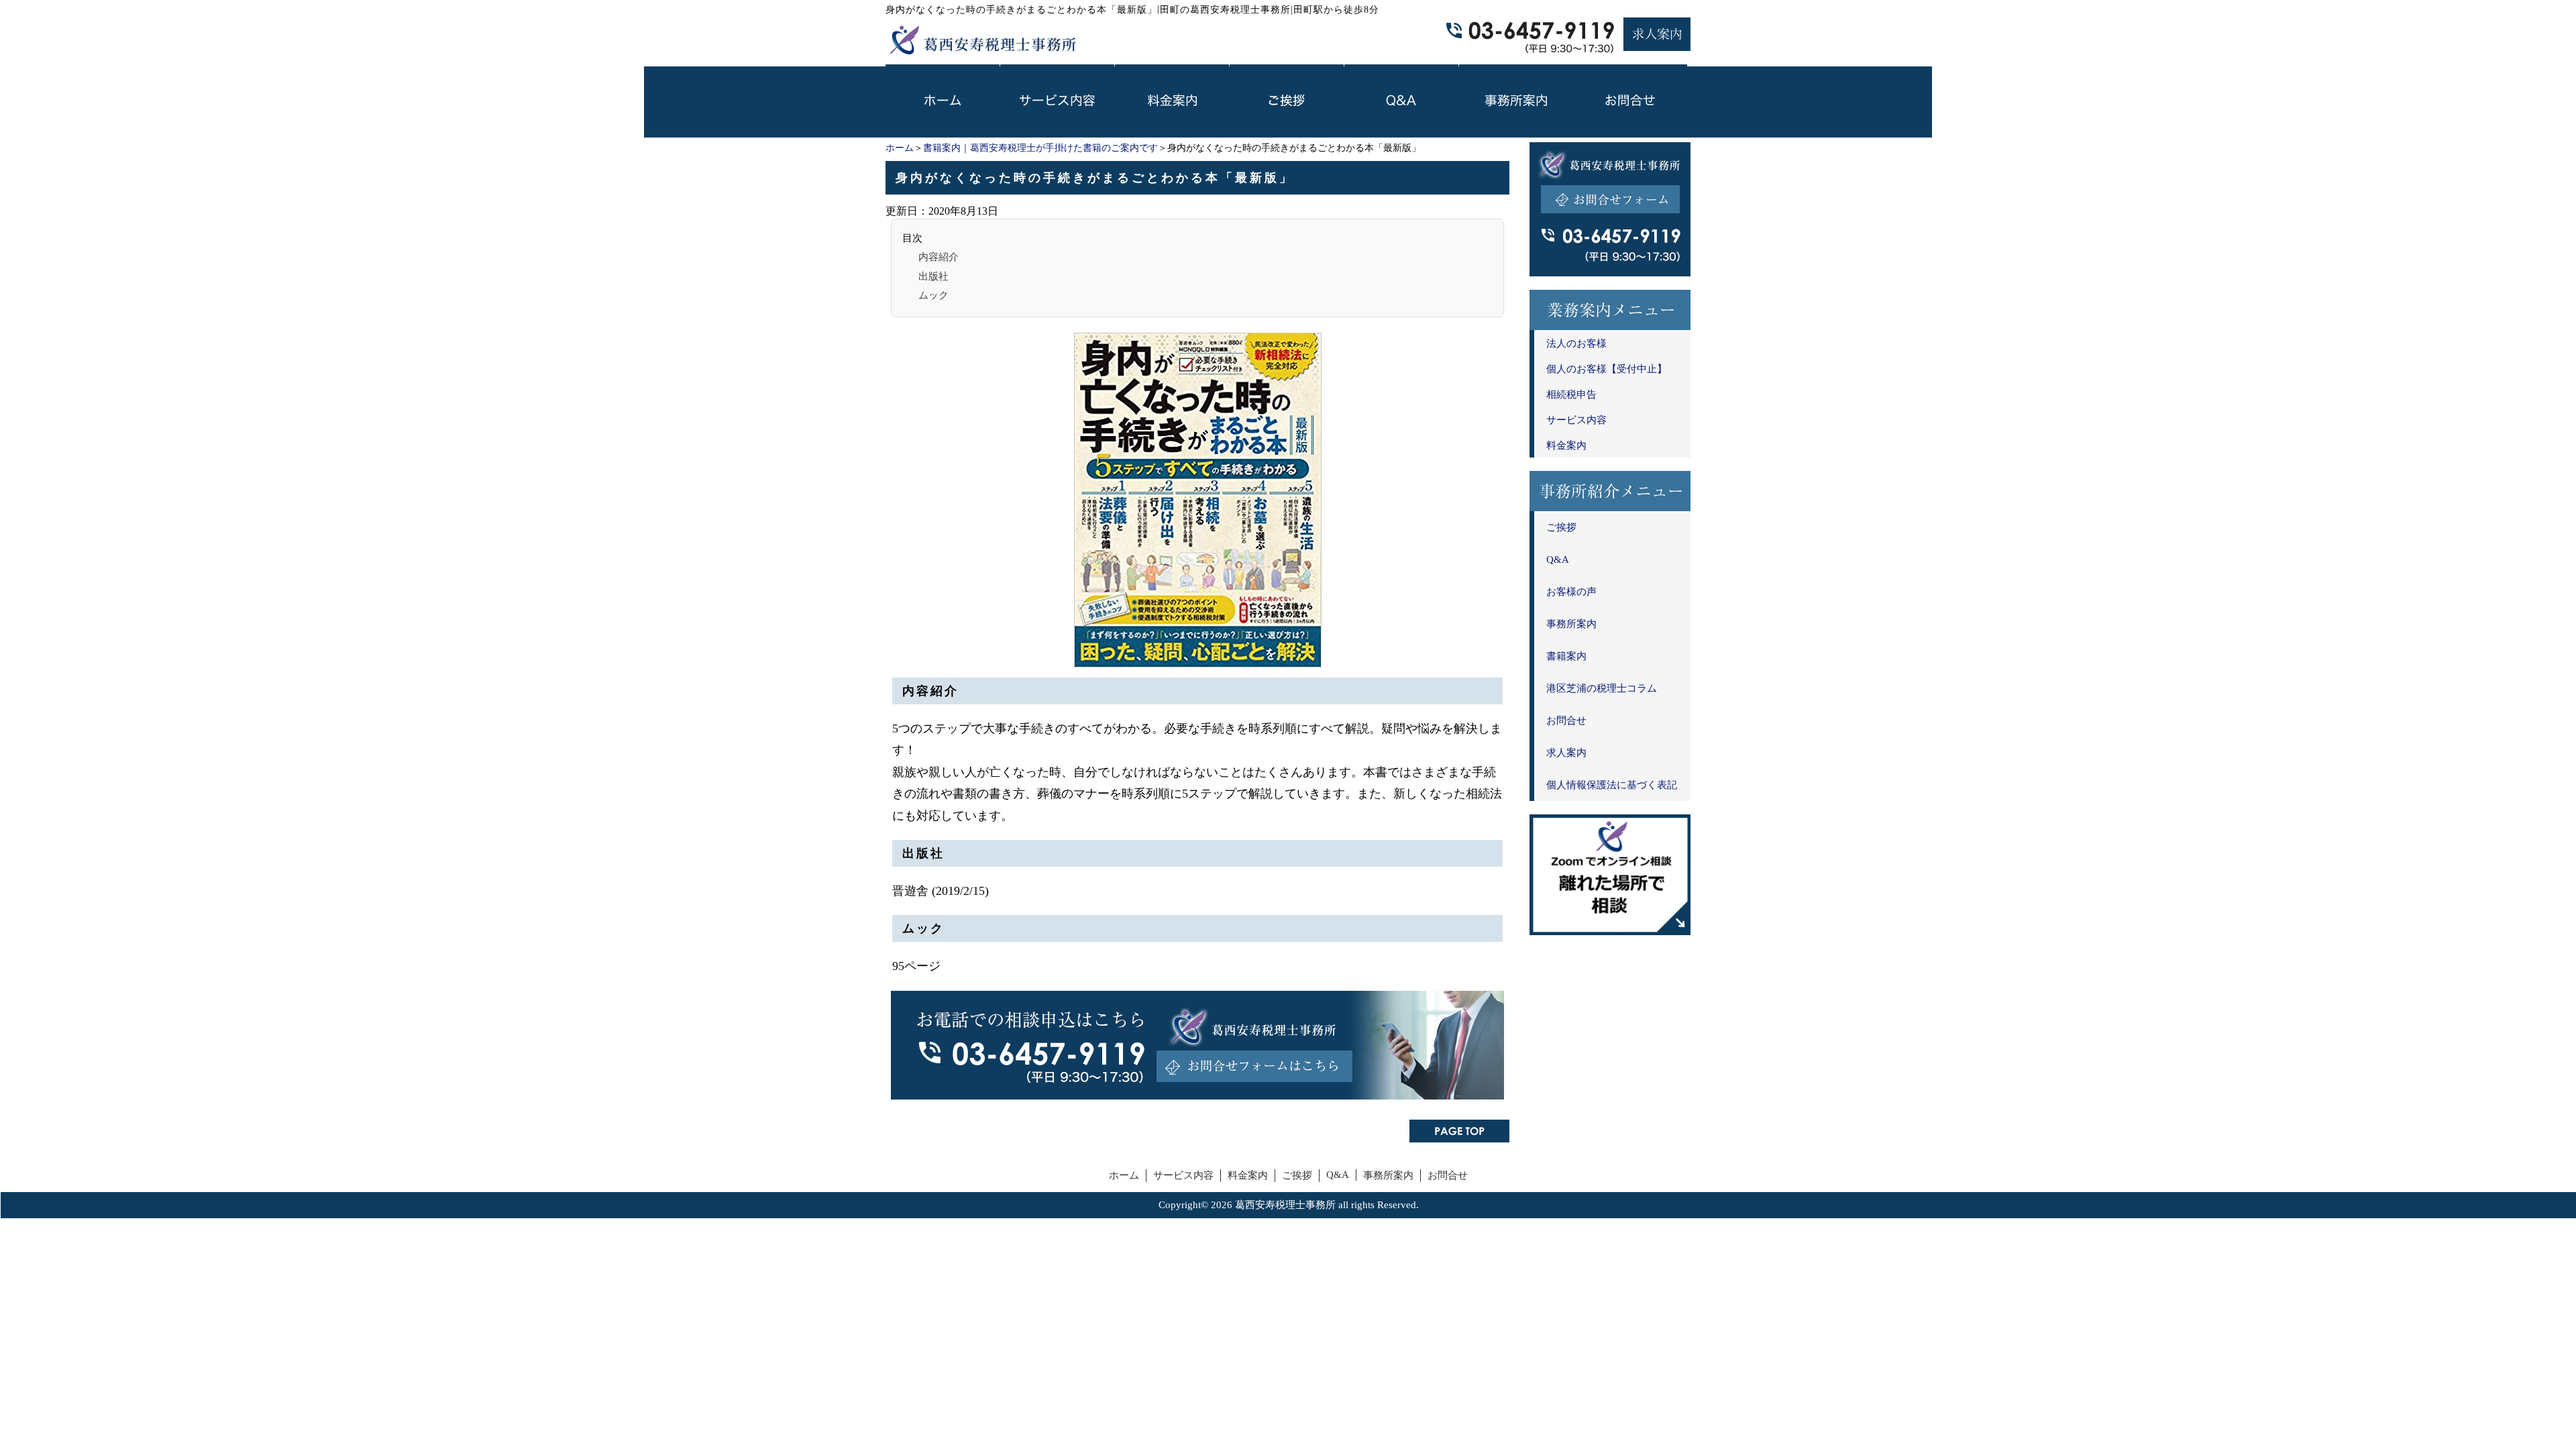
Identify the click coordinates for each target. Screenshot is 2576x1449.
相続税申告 (1571, 394)
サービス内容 (1576, 420)
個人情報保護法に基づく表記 (1612, 785)
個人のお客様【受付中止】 (1607, 369)
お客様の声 (1571, 592)
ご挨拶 (1561, 527)
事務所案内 (1571, 624)
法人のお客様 (1576, 343)
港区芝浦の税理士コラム (1602, 688)
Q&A (1558, 559)
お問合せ (1566, 720)
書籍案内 (1566, 656)
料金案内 (1566, 445)
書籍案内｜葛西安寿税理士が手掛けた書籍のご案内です (1040, 148)
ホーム (900, 148)
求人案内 (1566, 753)
